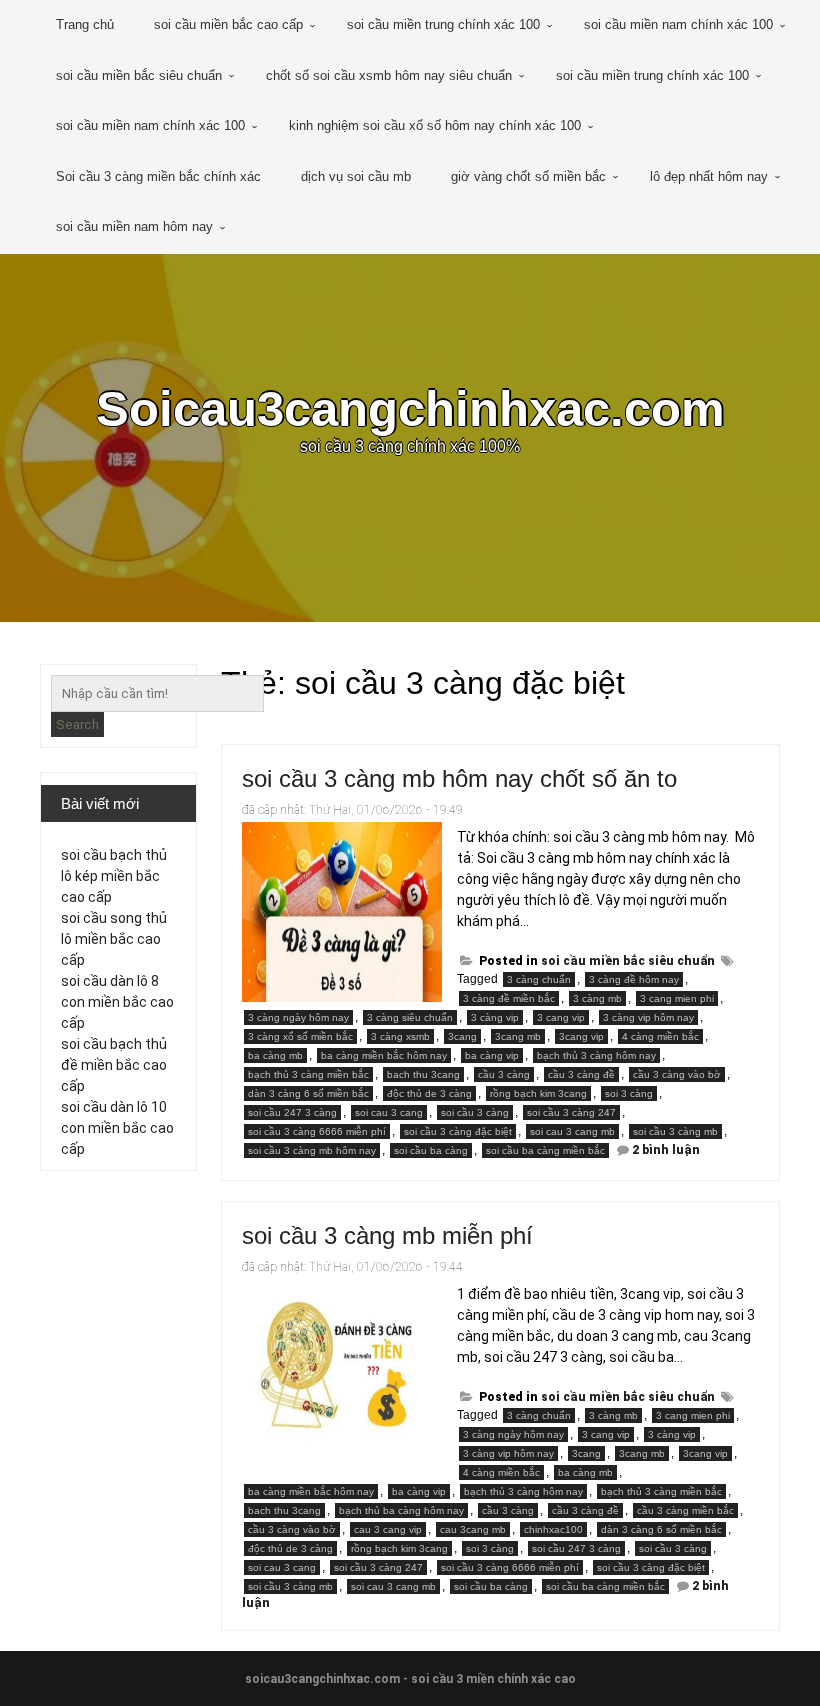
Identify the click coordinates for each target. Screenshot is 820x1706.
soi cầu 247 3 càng (292, 1112)
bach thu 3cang (423, 1074)
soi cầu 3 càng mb (675, 1131)
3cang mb (518, 1036)
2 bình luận (666, 1150)
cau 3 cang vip (388, 1529)
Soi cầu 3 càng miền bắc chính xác (158, 176)
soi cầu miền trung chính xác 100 (443, 24)
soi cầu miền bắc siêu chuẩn (139, 75)
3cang (462, 1036)
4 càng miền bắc (660, 1036)
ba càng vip (492, 1055)
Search (77, 724)
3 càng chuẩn (539, 979)
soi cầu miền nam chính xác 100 (678, 24)
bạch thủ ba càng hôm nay (401, 1510)
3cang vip (581, 1036)
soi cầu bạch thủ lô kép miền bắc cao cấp (114, 876)
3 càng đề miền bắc (509, 998)
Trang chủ (85, 24)
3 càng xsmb (400, 1036)
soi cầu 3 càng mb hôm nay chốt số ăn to (459, 778)
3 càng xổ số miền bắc (300, 1036)
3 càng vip (495, 1017)
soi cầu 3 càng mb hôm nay (312, 1150)
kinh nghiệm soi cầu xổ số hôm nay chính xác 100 (435, 125)
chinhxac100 (553, 1529)
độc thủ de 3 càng (429, 1093)
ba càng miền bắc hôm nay (384, 1055)
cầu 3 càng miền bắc (685, 1510)
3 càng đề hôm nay (634, 979)
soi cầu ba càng (431, 1150)
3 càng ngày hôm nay (298, 1017)
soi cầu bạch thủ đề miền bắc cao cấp (114, 1065)
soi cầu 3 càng (475, 1112)
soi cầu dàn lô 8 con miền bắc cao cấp (117, 1002)
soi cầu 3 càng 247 (571, 1112)
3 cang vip (561, 1017)
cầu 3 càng (504, 1074)
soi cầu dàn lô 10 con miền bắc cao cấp (117, 1128)
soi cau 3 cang (389, 1112)
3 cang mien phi (677, 998)
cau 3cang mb (473, 1529)
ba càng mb (275, 1055)
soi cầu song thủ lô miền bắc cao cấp (114, 939)
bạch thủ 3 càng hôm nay (596, 1055)
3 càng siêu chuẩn (410, 1017)
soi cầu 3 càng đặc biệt (458, 1131)
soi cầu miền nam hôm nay (134, 226)
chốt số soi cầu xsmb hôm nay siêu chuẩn (389, 75)
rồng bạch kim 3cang (538, 1093)
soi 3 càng (629, 1093)
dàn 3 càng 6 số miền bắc (308, 1093)
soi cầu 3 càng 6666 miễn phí (317, 1131)
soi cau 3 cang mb (572, 1131)
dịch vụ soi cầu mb (356, 176)
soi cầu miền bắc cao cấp (228, 24)
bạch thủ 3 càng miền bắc (308, 1074)
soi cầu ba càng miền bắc (545, 1150)
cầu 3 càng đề (581, 1074)
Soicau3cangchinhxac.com (410, 408)
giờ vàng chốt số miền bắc (528, 176)
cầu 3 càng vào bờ (677, 1074)
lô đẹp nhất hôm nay (709, 176)
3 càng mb (597, 998)
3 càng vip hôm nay (648, 1017)
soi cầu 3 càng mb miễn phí (387, 1235)
